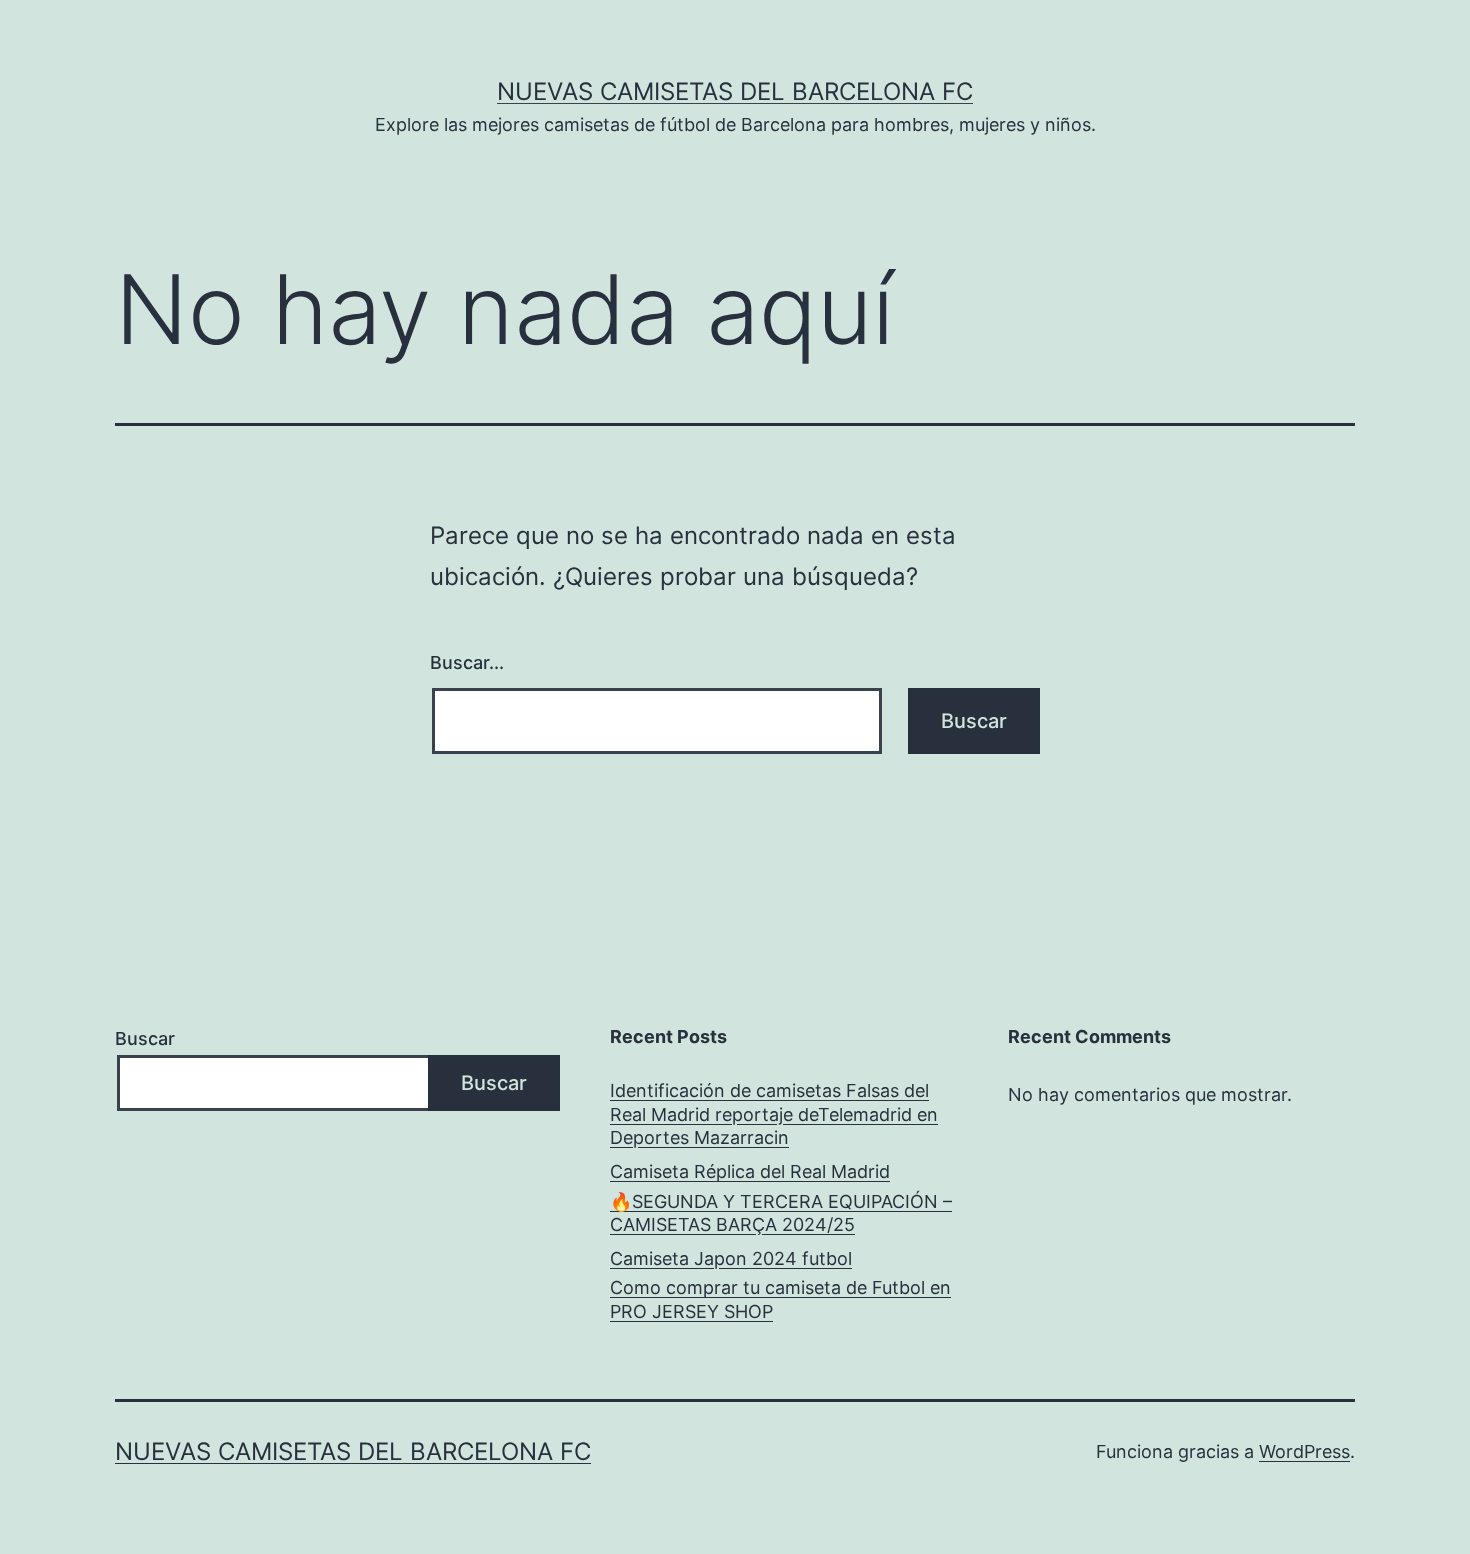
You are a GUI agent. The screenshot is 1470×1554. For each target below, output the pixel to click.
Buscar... (467, 662)
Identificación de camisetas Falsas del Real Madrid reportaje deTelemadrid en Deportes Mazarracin (774, 1114)
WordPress (1304, 1451)
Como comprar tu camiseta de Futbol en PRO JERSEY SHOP (780, 1299)
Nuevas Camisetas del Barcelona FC (735, 91)
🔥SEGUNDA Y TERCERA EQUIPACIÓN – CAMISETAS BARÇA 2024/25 (781, 1213)
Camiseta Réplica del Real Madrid (750, 1171)
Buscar (145, 1038)
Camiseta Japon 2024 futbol (731, 1258)
